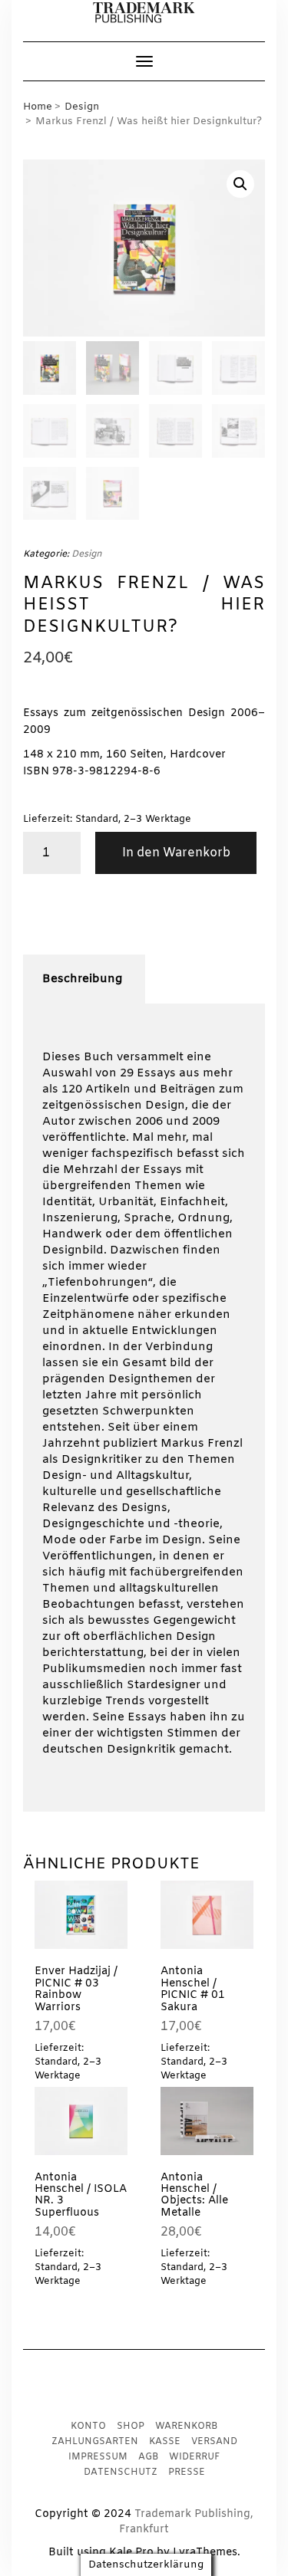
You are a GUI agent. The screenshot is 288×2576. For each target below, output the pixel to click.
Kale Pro (131, 2553)
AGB (148, 2457)
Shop (131, 2426)
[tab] (82, 979)
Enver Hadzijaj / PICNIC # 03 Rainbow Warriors (76, 1989)
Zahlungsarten (95, 2442)
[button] (144, 13)
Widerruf (194, 2457)
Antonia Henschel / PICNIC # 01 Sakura (193, 1989)
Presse (187, 2472)
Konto (88, 2426)
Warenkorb (186, 2426)
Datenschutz (121, 2472)
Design (82, 107)
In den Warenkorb (176, 853)
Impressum (98, 2457)
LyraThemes (205, 2553)
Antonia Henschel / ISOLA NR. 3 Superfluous (81, 2195)
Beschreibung (82, 979)
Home (38, 107)
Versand (214, 2442)
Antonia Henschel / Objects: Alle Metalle (194, 2195)
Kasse (165, 2442)
